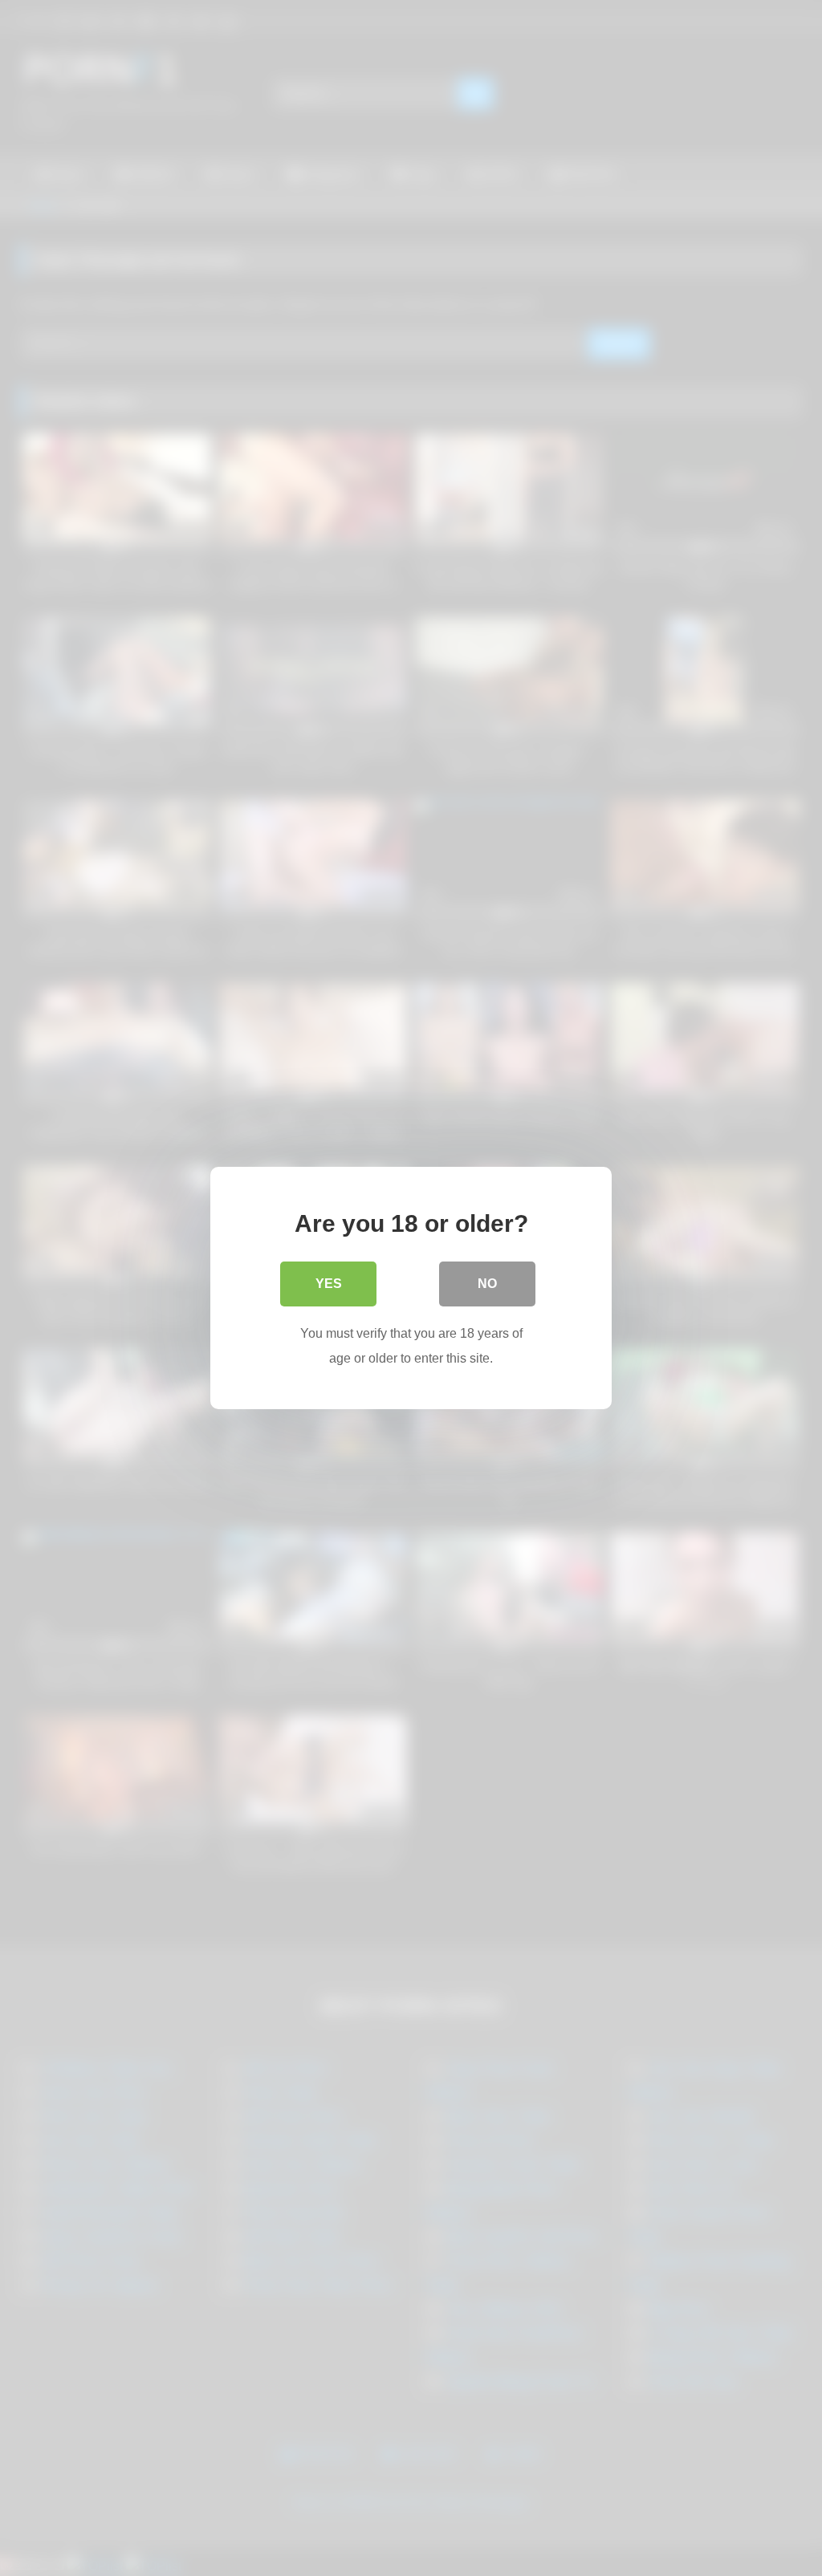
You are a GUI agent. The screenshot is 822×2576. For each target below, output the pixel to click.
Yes (329, 1284)
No (487, 1284)
